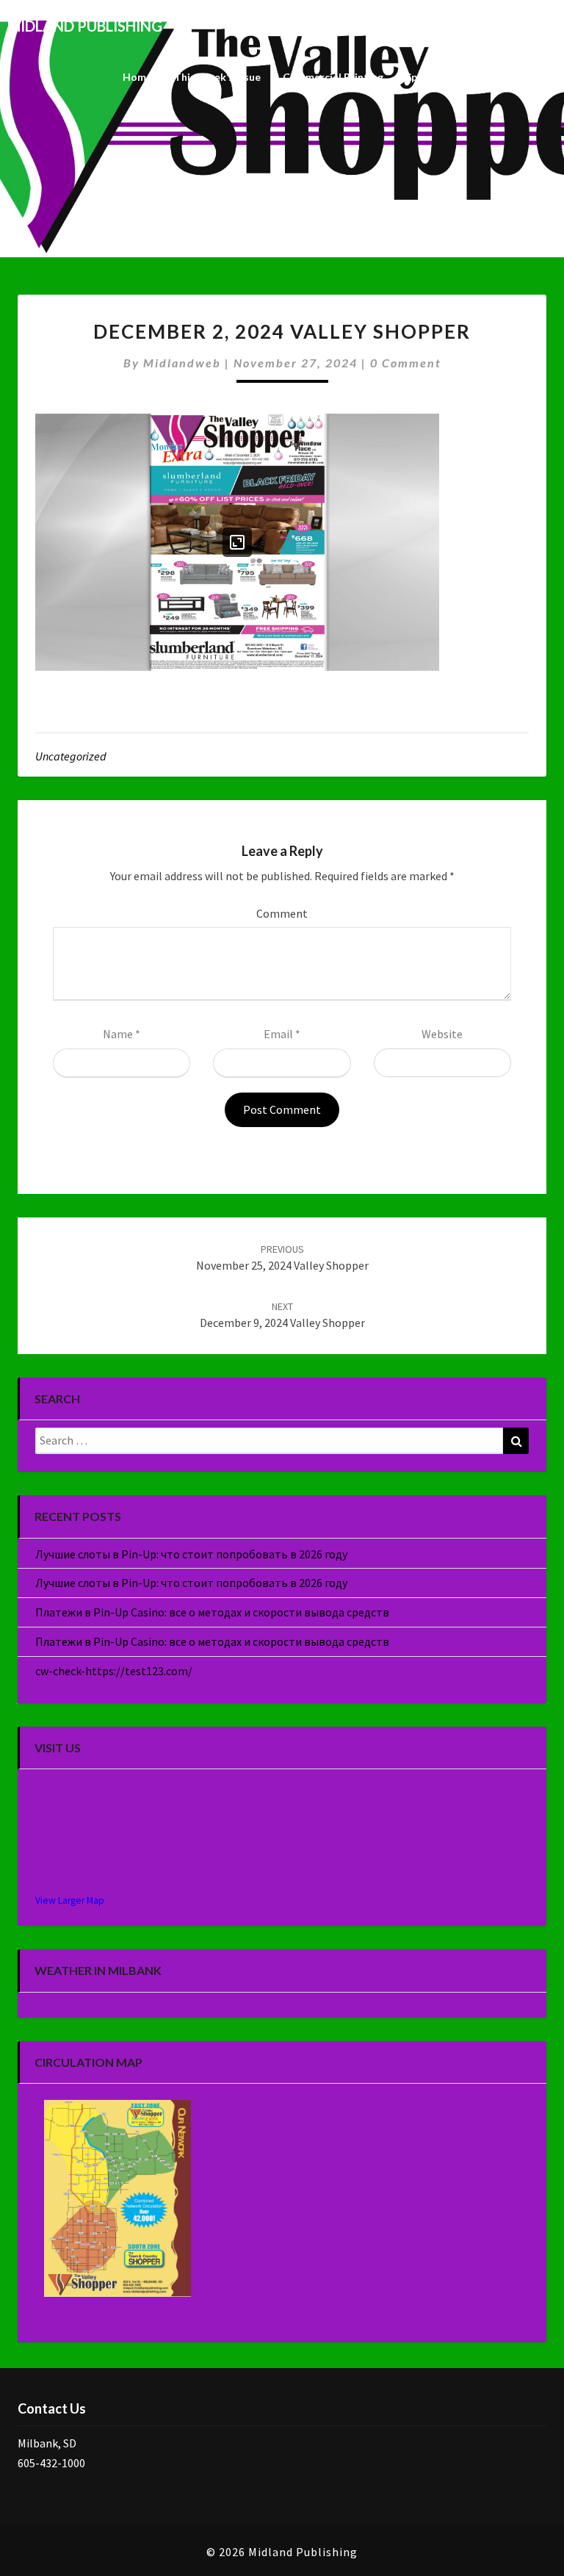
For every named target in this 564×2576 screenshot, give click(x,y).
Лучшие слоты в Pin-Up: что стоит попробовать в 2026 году (191, 1554)
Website (442, 1034)
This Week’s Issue (217, 77)
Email (282, 1034)
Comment (282, 913)
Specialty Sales (442, 77)
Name (122, 1034)
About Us (523, 77)
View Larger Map (70, 1900)
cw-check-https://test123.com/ (114, 1671)
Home (137, 77)
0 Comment (406, 363)
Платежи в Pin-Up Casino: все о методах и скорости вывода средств (212, 1612)
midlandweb (182, 363)
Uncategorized (71, 756)
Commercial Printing (333, 77)
